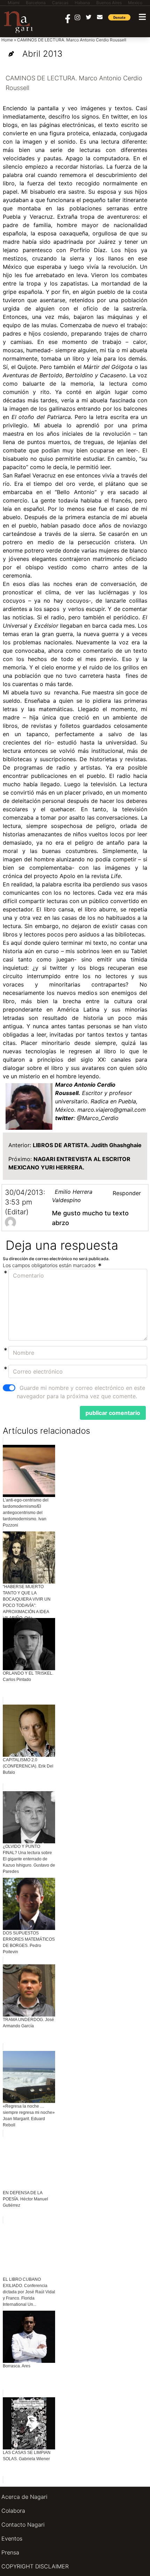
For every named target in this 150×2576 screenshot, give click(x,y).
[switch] (9, 1388)
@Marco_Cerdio (98, 1118)
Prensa (10, 2552)
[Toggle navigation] (142, 17)
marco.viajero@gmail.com (112, 1110)
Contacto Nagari (23, 2525)
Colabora (13, 2511)
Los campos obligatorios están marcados (50, 1265)
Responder (127, 1193)
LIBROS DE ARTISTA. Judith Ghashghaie (87, 1145)
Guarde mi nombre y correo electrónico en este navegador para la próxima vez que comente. (81, 1392)
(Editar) (17, 1212)
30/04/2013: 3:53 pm (25, 1197)
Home (7, 40)
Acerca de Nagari (24, 2497)
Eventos (12, 2538)
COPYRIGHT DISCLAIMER (35, 2566)
